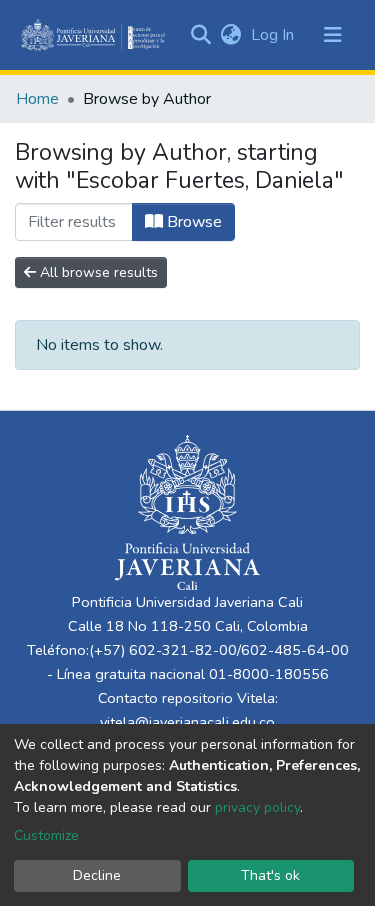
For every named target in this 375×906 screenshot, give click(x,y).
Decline (97, 875)
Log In (274, 35)
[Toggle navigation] (333, 35)
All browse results (97, 272)
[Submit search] (200, 35)
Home (37, 99)
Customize (46, 835)
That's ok (270, 875)
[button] (230, 35)
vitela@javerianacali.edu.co (187, 722)
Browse (192, 222)
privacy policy (257, 807)
